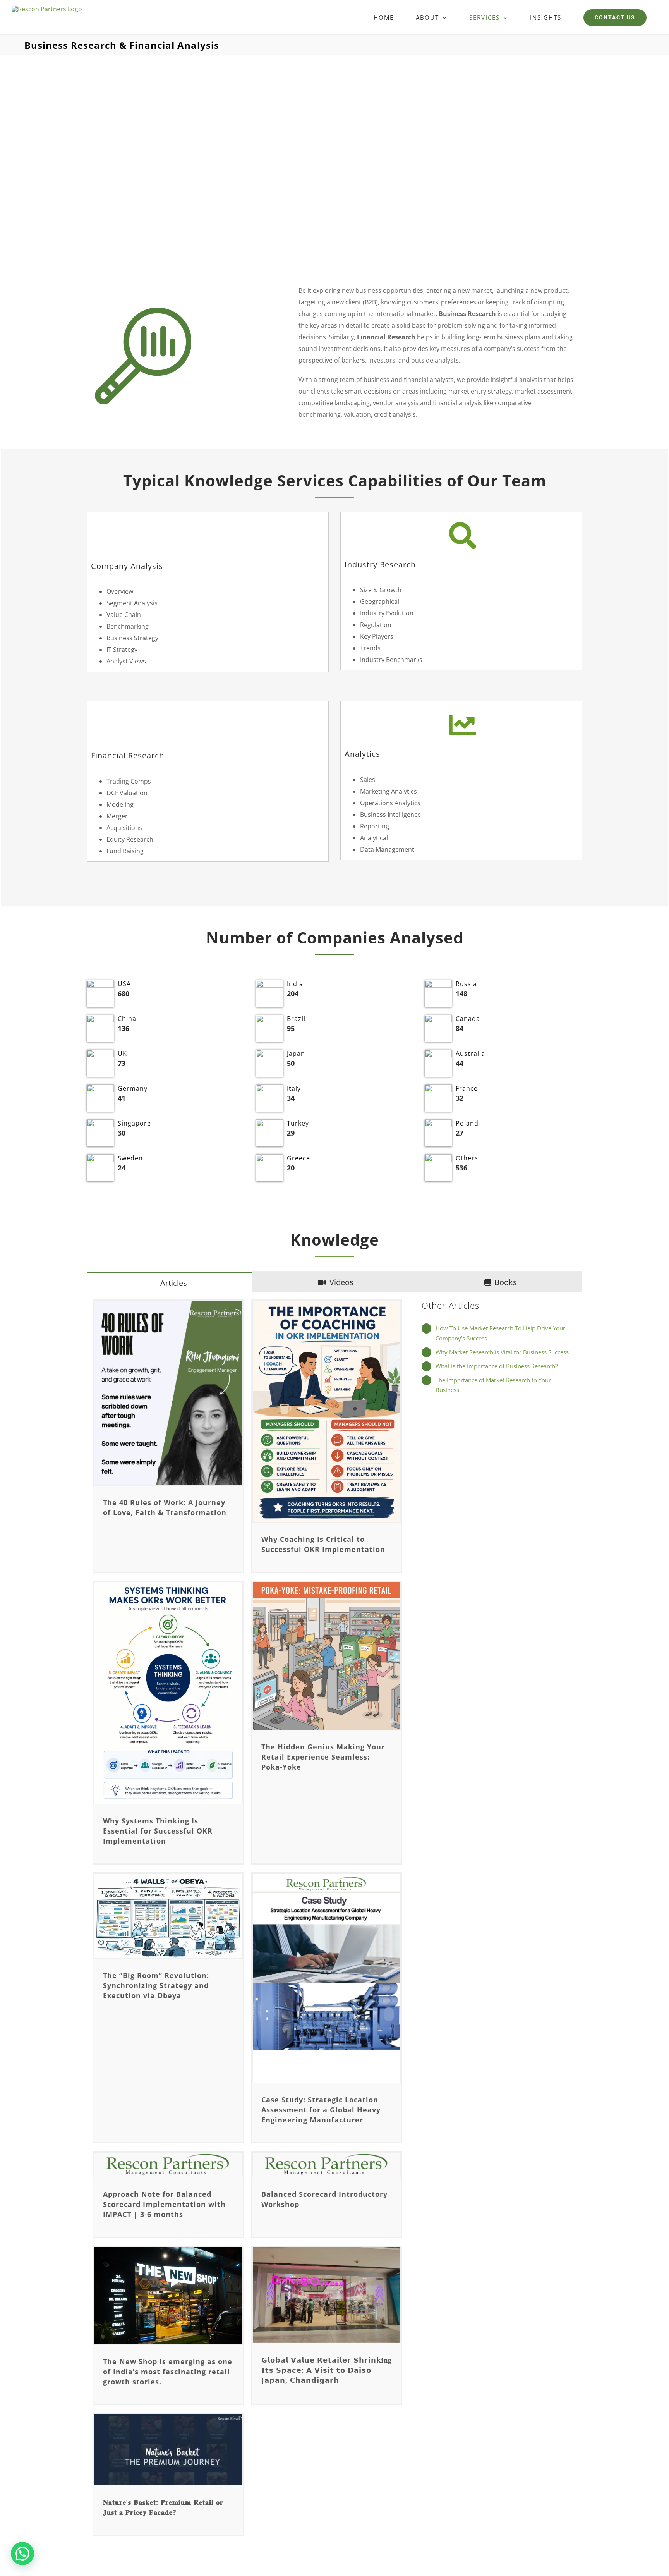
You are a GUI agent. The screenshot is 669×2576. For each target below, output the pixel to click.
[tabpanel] (334, 1924)
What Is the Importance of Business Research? (497, 1366)
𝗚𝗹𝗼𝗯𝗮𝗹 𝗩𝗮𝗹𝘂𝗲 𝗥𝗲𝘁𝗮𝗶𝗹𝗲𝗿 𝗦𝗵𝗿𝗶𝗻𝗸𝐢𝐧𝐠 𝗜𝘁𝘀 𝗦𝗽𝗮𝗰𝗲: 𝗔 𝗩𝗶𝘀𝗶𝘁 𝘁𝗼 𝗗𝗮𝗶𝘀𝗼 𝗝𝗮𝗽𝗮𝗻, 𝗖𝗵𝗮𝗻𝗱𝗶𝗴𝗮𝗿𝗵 (327, 2370)
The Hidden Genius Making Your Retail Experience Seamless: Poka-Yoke (323, 1757)
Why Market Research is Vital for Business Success (502, 1352)
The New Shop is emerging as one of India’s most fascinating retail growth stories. (168, 2372)
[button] (22, 2554)
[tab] (170, 1283)
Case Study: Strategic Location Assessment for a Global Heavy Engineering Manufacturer (321, 2110)
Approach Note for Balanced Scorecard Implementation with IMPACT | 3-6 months (164, 2204)
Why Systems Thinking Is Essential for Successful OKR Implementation (158, 1831)
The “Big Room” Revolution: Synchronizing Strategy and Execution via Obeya (156, 1985)
